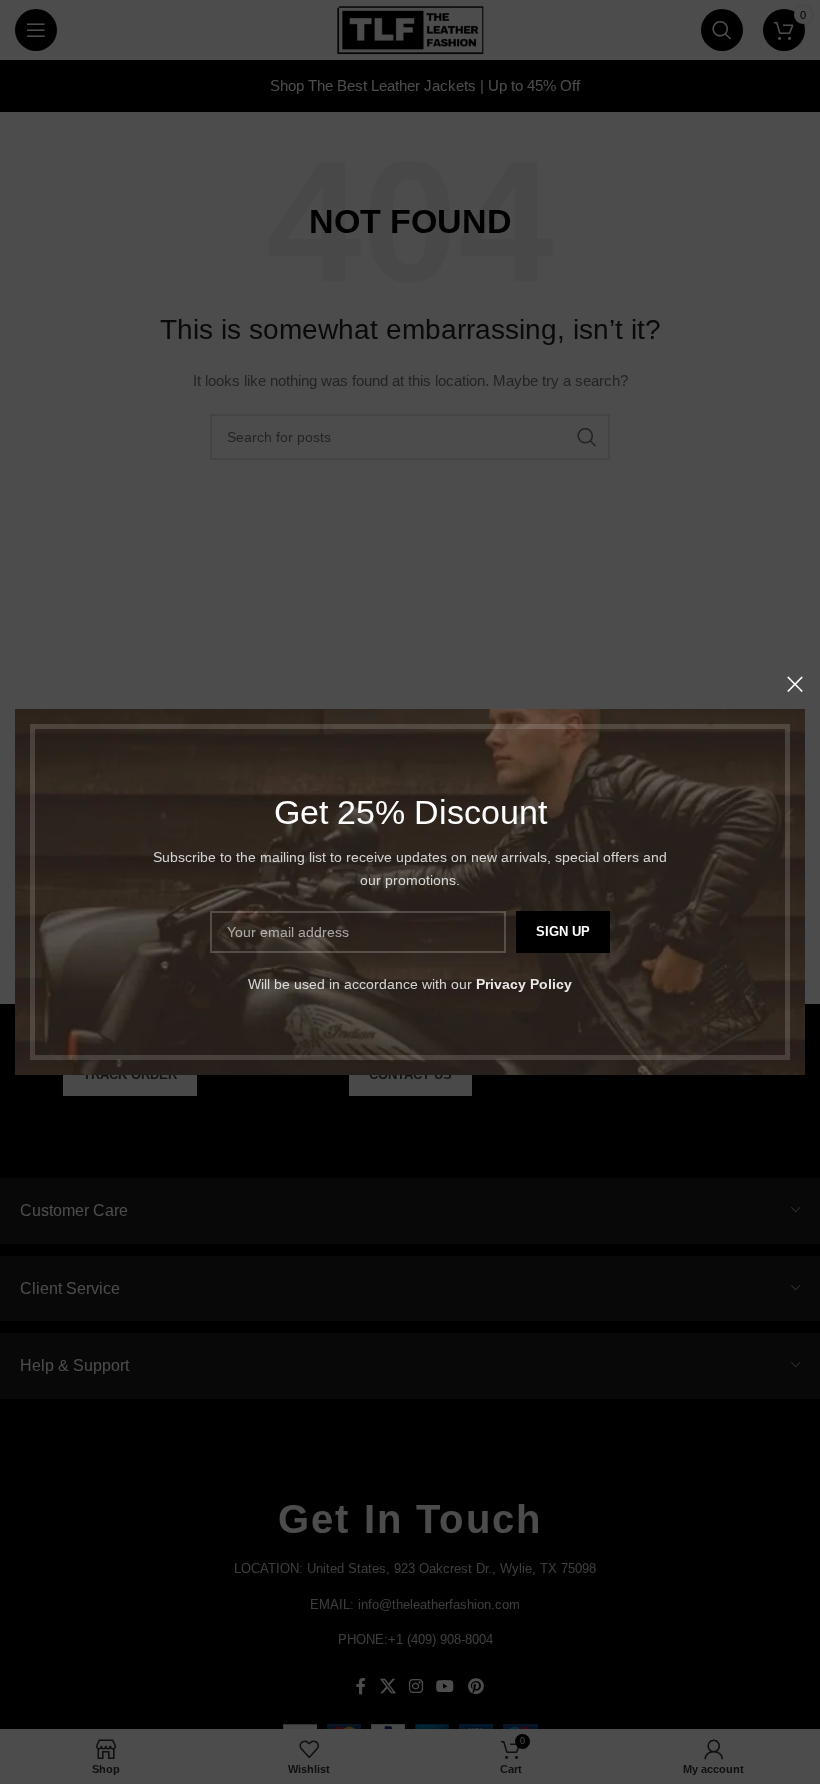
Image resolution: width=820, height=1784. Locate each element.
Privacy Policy (524, 984)
